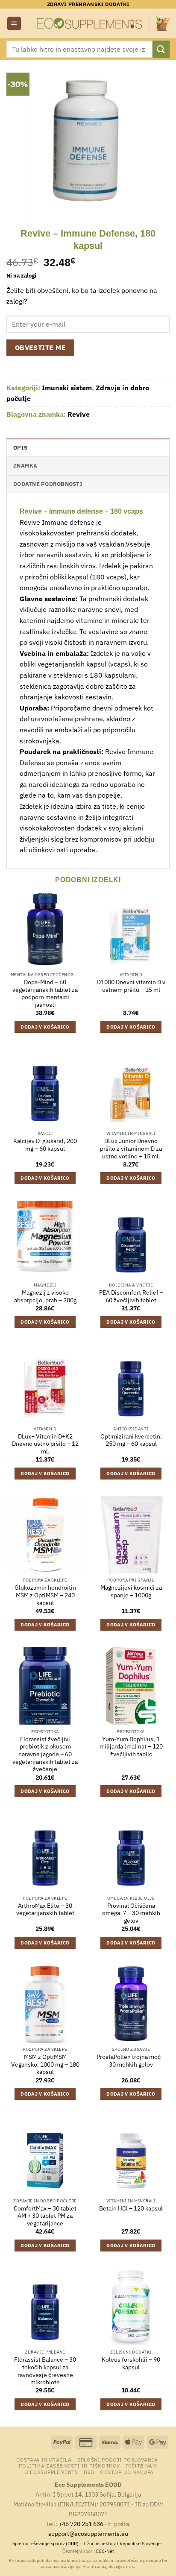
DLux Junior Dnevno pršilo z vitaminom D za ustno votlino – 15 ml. (131, 1149)
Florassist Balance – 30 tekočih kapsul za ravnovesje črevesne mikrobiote (45, 2371)
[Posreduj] (161, 49)
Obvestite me (41, 348)
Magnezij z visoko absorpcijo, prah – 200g (45, 1297)
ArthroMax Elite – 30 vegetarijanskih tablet (45, 1910)
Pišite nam (141, 2465)
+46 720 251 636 (81, 2524)
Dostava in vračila (44, 2459)
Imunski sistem (67, 388)
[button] (14, 24)
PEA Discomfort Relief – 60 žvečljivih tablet (131, 1297)
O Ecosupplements (51, 2472)
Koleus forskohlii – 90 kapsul (131, 2364)
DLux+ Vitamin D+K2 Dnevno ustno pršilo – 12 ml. (45, 1444)
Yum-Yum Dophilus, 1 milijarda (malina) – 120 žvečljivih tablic (131, 1747)
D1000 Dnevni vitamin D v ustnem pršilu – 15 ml (131, 986)
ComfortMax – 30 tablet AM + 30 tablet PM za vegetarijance (45, 2216)
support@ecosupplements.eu (88, 2534)
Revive (79, 414)
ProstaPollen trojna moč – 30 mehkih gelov (131, 2061)
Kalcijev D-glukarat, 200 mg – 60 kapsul (45, 1145)
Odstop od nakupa (127, 2472)
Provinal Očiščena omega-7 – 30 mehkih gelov (131, 1913)
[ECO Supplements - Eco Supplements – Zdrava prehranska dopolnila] (89, 23)
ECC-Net (105, 2551)
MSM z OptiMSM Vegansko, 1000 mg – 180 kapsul (45, 2064)
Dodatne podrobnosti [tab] (48, 484)
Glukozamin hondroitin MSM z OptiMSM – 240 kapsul (45, 1595)
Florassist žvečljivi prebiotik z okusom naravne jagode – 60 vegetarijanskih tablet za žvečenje (45, 1754)
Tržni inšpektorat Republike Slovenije (122, 2544)
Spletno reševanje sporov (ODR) (45, 2544)
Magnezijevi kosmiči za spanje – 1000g (131, 1592)
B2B (89, 2472)
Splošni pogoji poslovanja (117, 2459)
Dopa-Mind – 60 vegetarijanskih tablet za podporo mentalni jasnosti (45, 994)
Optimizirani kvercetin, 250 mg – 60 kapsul (131, 1440)
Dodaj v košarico (45, 1027)
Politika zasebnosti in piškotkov (69, 2465)
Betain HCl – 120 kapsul (131, 2209)
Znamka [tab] (25, 466)
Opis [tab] (20, 448)
